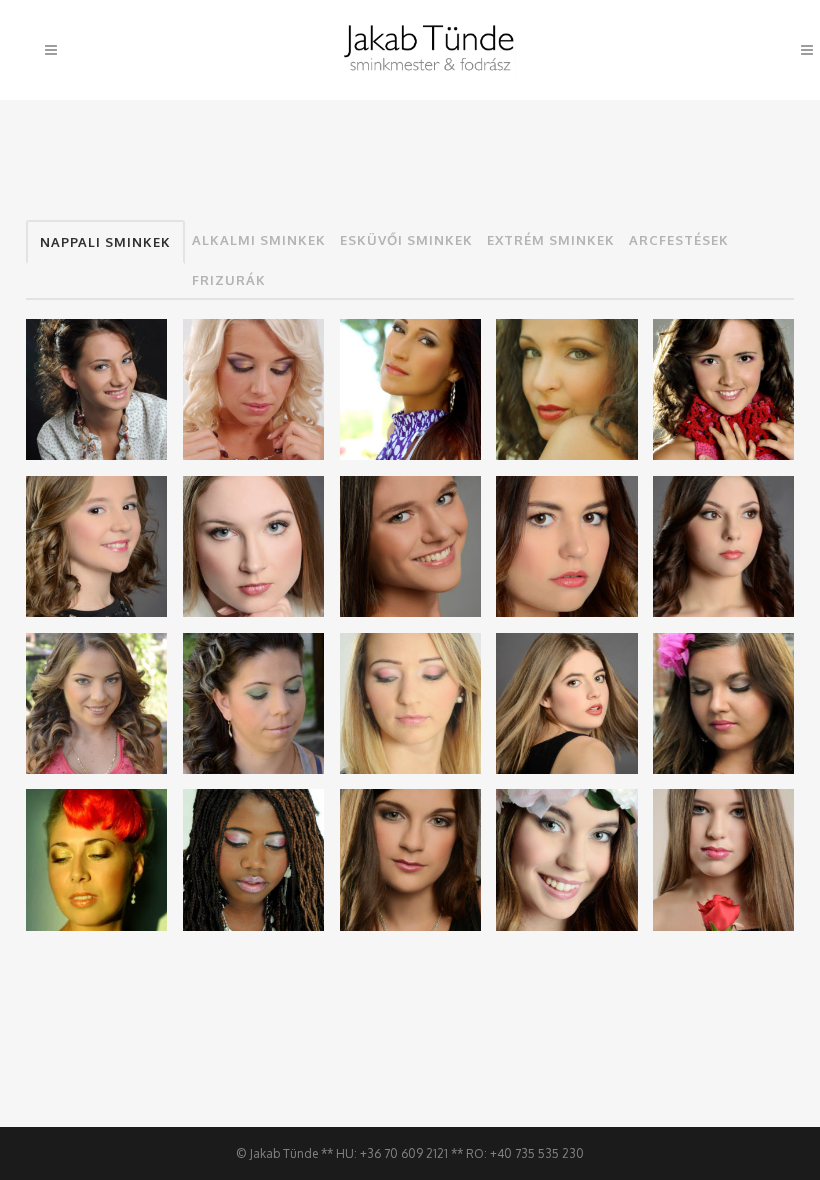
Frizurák (229, 280)
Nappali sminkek (105, 242)
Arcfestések (679, 240)
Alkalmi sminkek (259, 240)
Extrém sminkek (551, 240)
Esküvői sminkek (406, 240)
